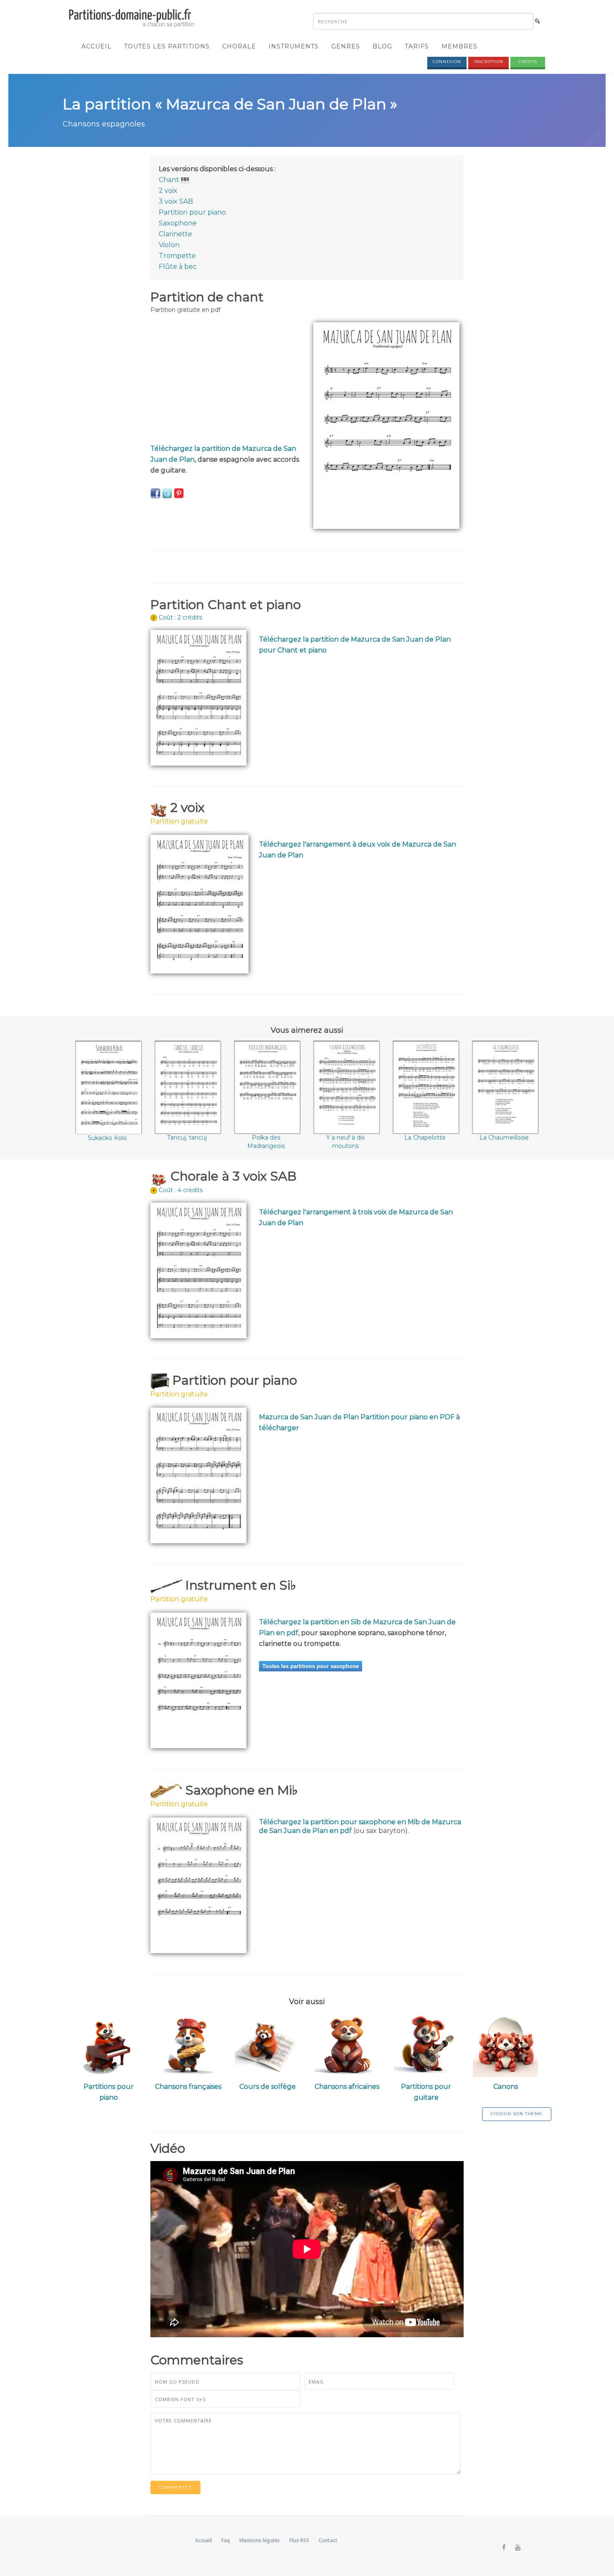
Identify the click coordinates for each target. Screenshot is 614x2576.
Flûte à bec (178, 267)
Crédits (528, 62)
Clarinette (175, 234)
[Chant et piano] (185, 180)
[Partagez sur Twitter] (167, 493)
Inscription (488, 62)
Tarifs (417, 46)
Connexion (447, 62)
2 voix (168, 191)
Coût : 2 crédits (180, 617)
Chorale (239, 46)
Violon (169, 245)
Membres (459, 46)
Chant (169, 180)
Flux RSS (299, 2540)
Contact (328, 2540)
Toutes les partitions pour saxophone (311, 1666)
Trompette (177, 256)
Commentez (175, 2487)
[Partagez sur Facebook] (155, 493)
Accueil (96, 46)
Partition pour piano (192, 212)
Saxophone (178, 223)
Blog (382, 46)
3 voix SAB (176, 201)
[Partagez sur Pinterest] (179, 493)
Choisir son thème (517, 2114)
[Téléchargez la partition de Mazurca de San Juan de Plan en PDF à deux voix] (199, 904)
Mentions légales (260, 2540)
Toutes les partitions (167, 46)
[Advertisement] (226, 381)
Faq (226, 2540)
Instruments (294, 46)
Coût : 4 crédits (181, 1190)
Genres (346, 46)
